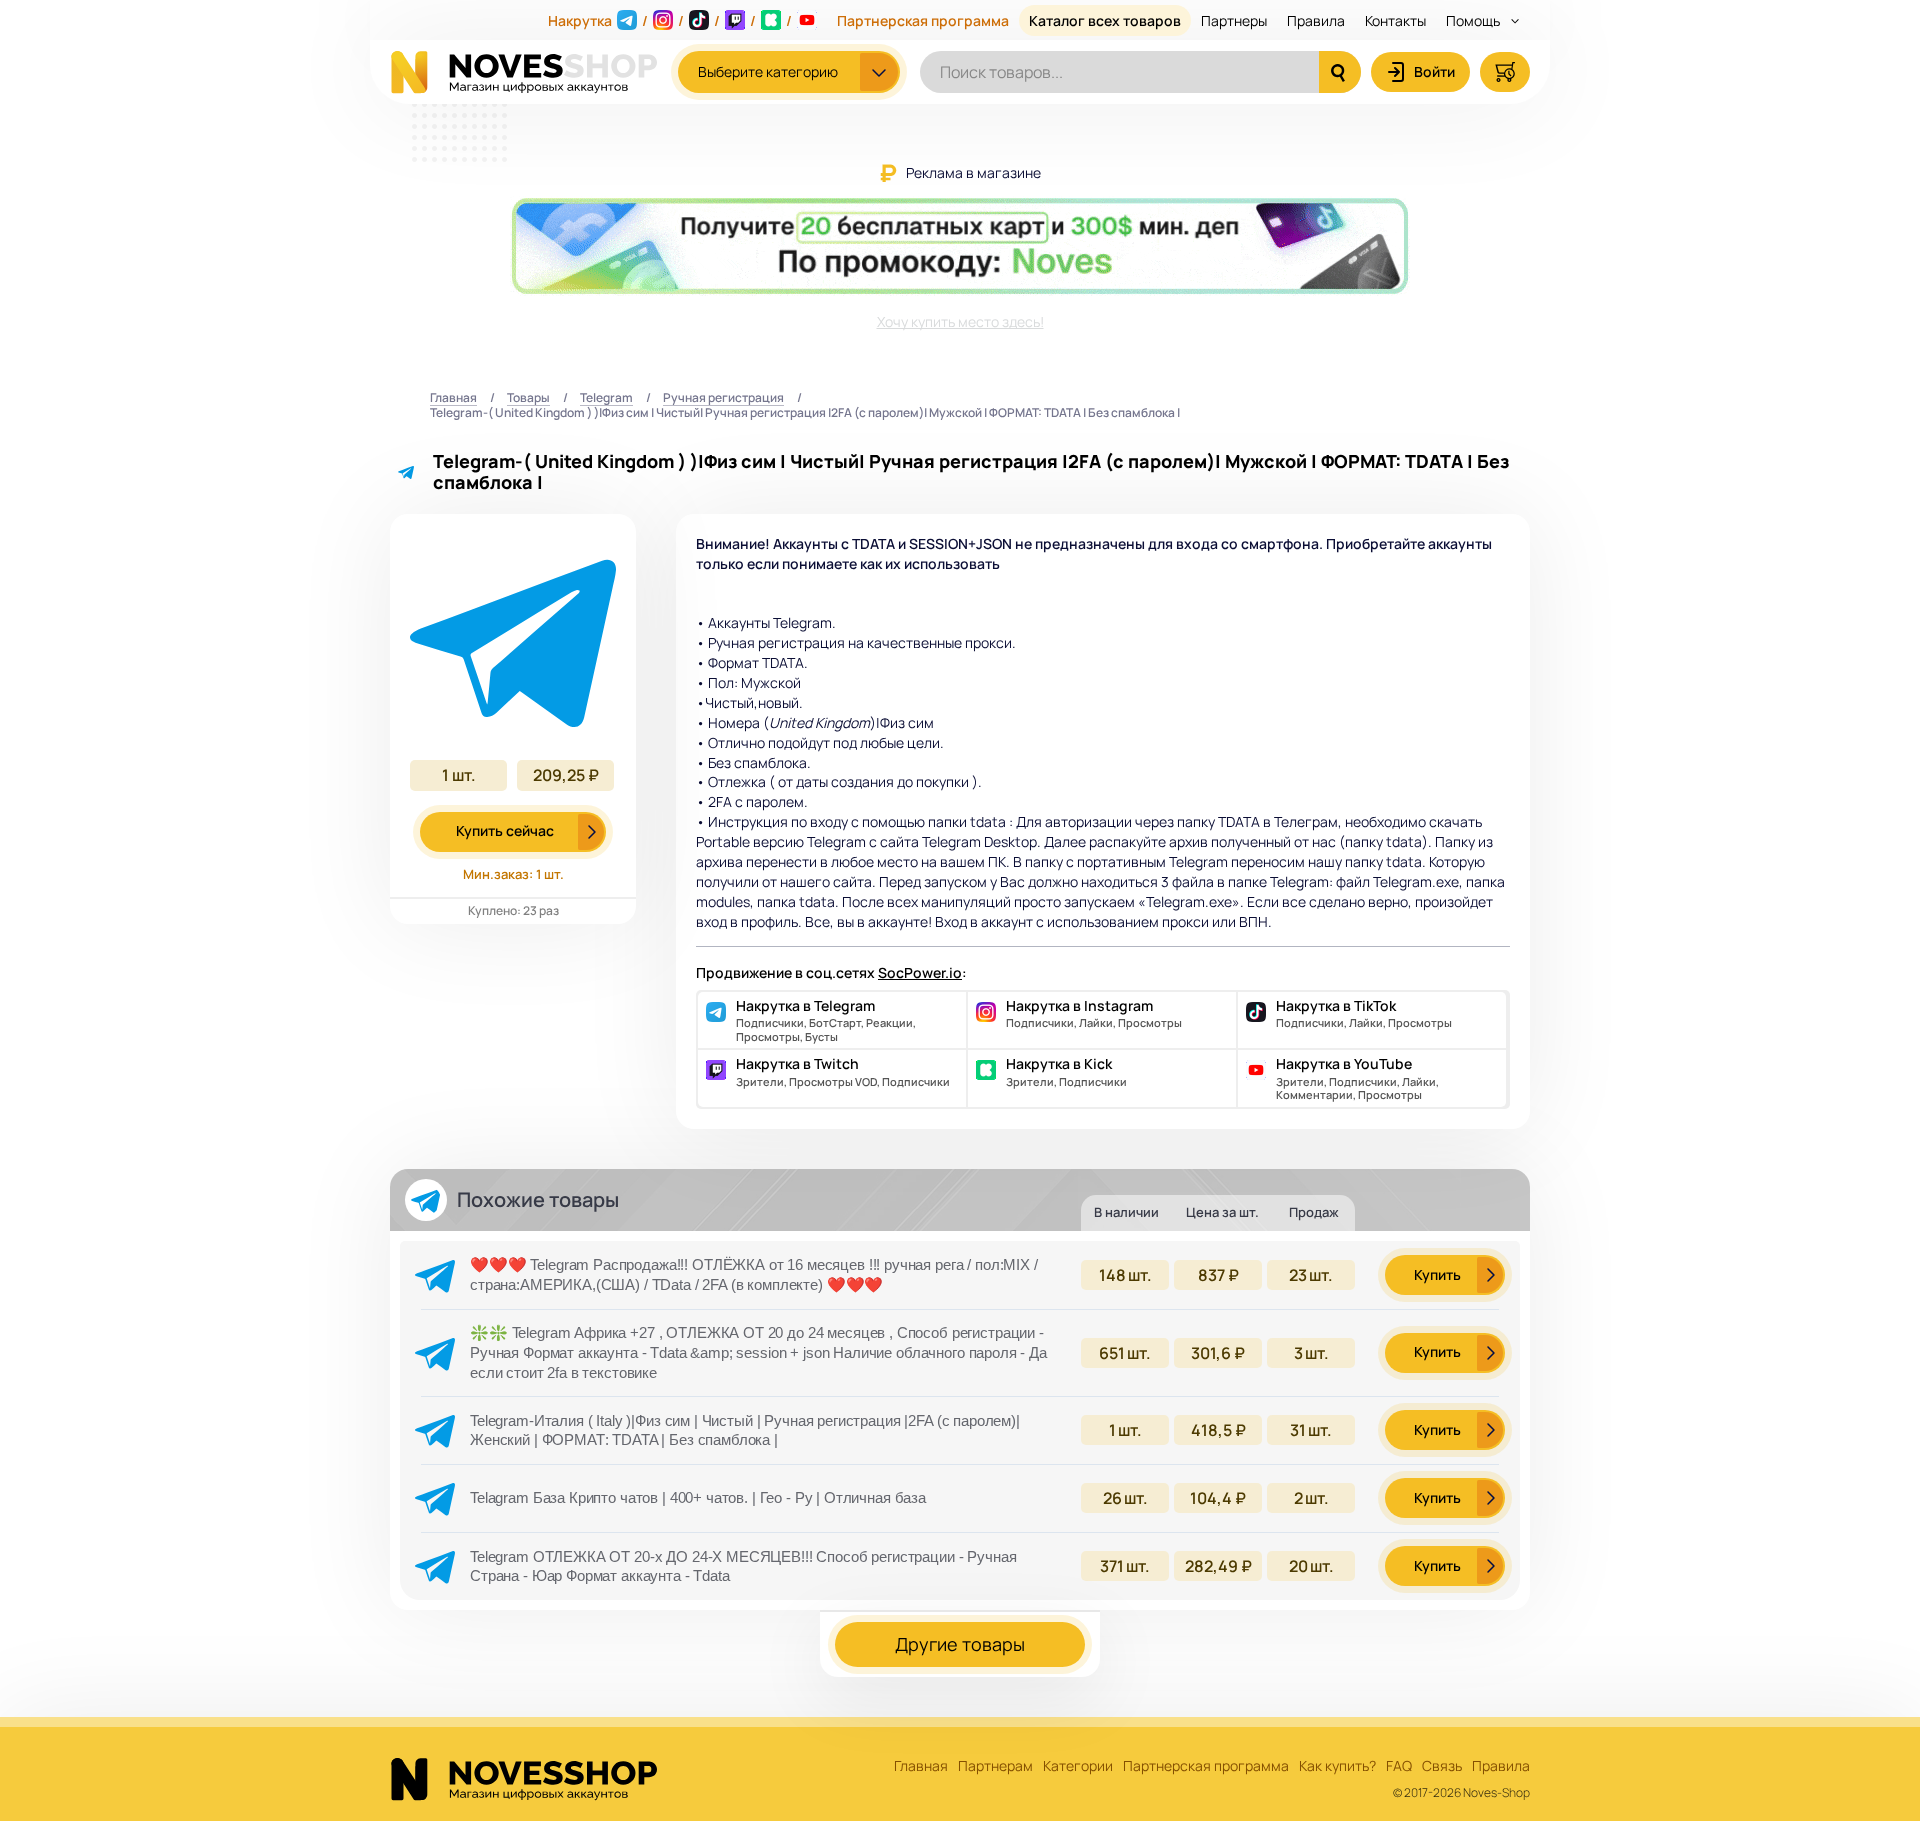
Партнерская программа (923, 20)
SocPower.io (920, 972)
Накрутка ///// (670, 20)
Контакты (1395, 20)
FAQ (1399, 1766)
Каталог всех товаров (1105, 20)
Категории (1078, 1766)
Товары (528, 398)
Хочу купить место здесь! (960, 321)
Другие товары (960, 1644)
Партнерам (995, 1766)
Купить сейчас (505, 830)
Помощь (1474, 20)
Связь (1442, 1766)
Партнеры (1234, 20)
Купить (1437, 1274)
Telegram (606, 398)
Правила (1316, 20)
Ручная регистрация (723, 398)
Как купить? (1337, 1766)
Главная (453, 398)
